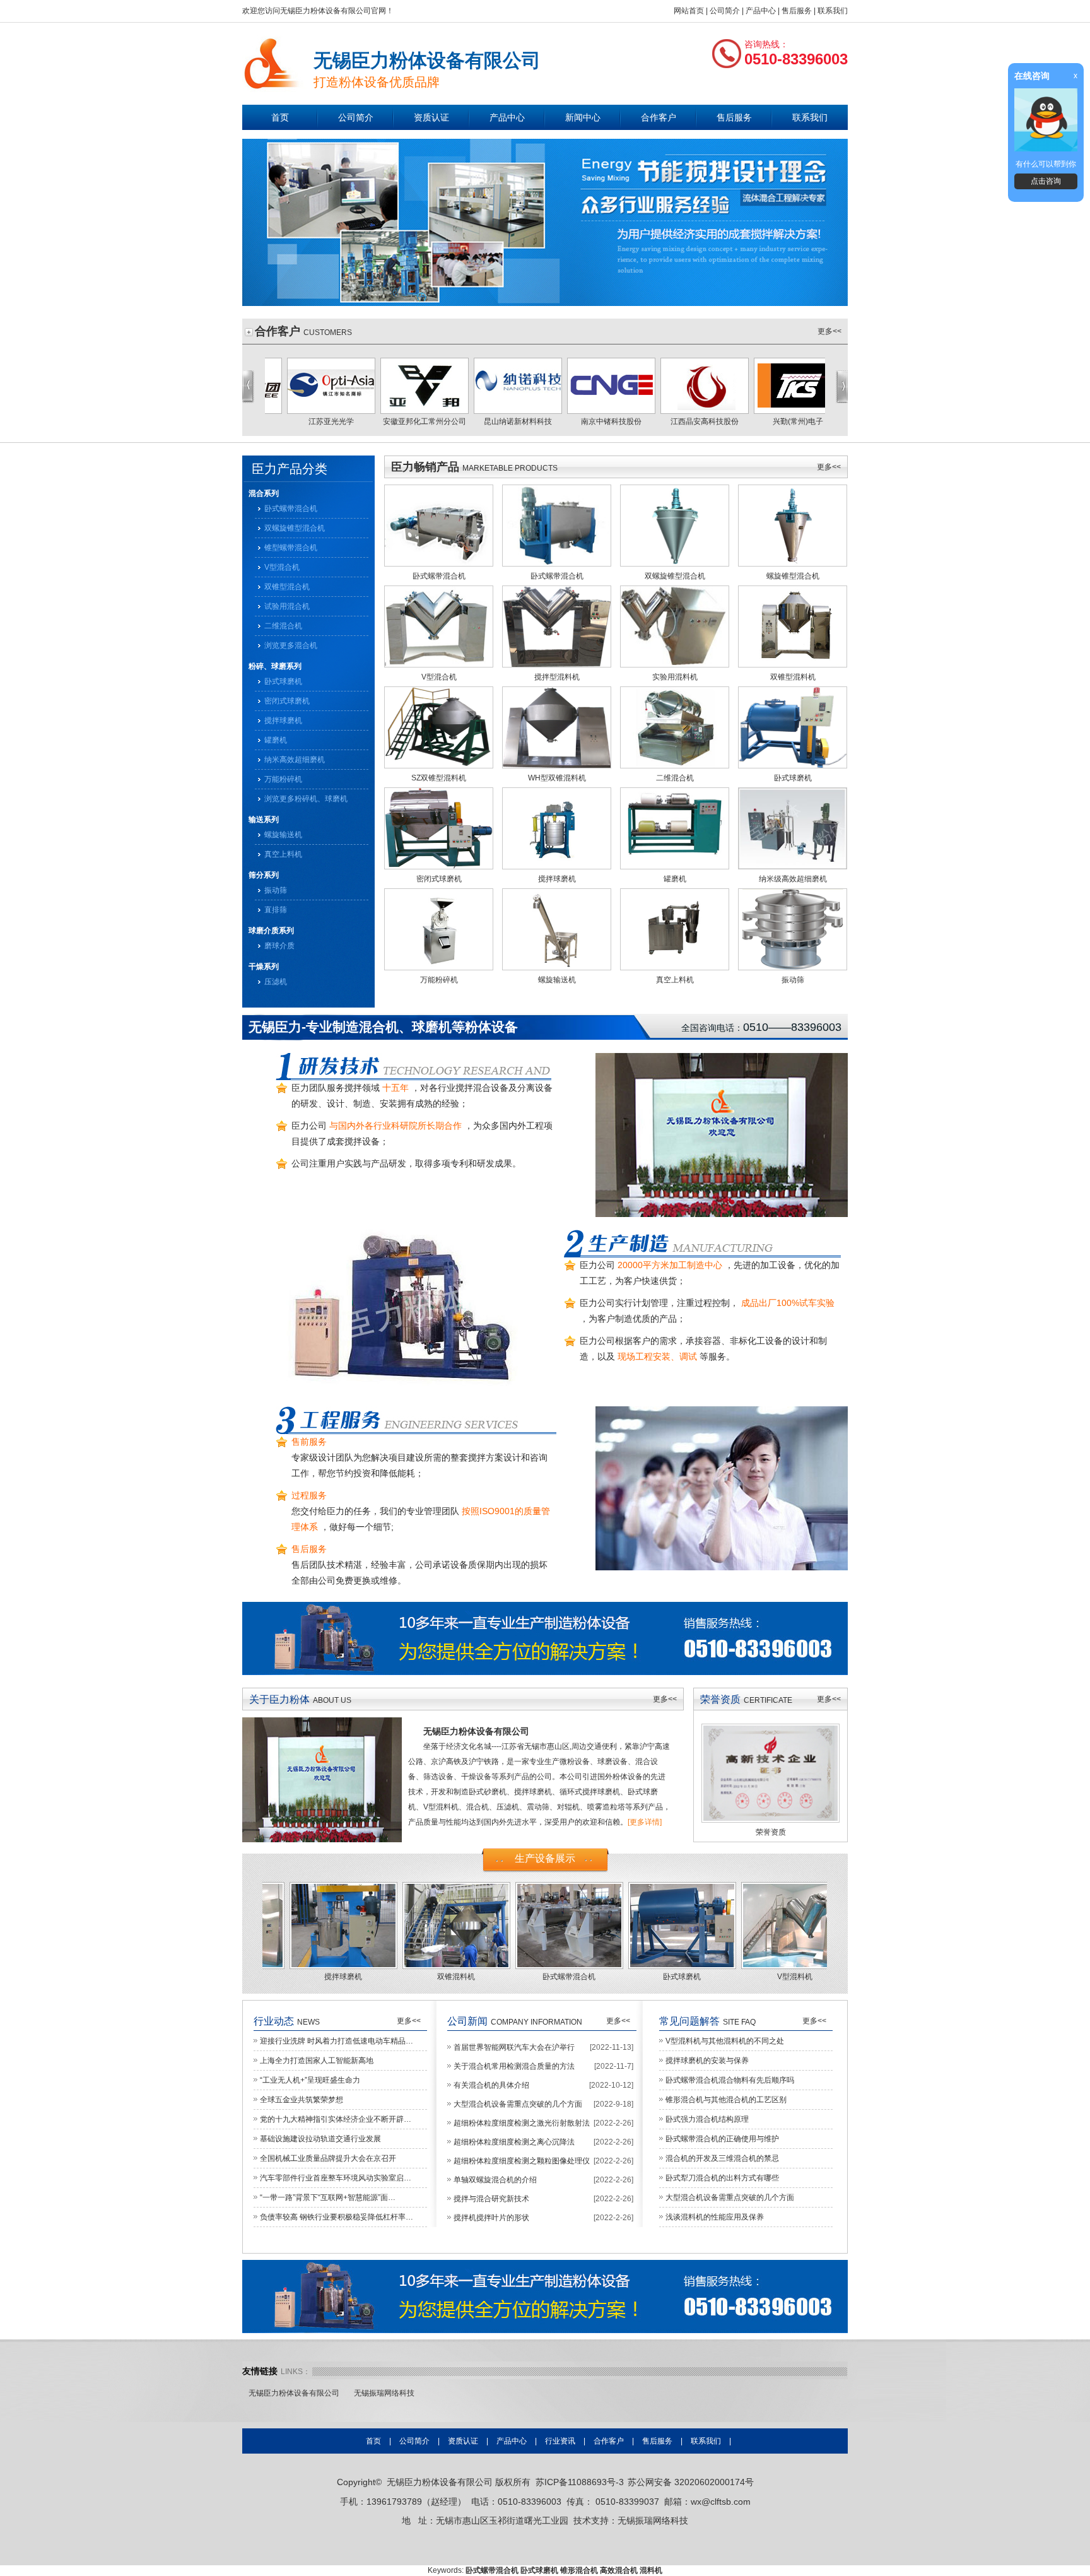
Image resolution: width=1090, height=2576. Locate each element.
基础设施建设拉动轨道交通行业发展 (320, 2139)
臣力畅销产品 (425, 467)
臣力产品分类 (290, 469)
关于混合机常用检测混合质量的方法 (514, 2066)
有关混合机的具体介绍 (491, 2085)
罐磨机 (276, 740)
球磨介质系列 (271, 931)
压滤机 (276, 982)
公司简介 (725, 11)
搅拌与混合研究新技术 (491, 2199)
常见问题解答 (689, 2021)
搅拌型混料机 (557, 677)
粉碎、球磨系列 (275, 666)
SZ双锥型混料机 (439, 778)
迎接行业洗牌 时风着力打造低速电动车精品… (337, 2041)
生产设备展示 (545, 1858)
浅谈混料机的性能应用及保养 (715, 2217)
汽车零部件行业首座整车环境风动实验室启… (336, 2178)
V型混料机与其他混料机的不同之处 (725, 2041)
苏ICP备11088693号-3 (580, 2482)
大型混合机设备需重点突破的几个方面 (518, 2104)
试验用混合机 (287, 606)
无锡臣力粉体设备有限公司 (294, 2393)
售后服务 (797, 11)
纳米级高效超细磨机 (793, 879)
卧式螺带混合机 (291, 509)
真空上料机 (283, 854)
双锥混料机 (319, 1977)
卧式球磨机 (283, 681)
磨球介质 (279, 946)
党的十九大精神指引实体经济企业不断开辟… (336, 2119)
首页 (280, 117)
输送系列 (264, 820)
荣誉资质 (720, 1699)
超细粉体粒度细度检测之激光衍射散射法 (522, 2123)
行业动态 (274, 2021)
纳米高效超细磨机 (295, 760)
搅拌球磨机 (283, 720)
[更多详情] (645, 1822)
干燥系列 (264, 967)
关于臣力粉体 (279, 1699)
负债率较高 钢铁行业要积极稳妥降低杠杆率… (337, 2217)
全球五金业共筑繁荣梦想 (302, 2100)
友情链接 (260, 2371)
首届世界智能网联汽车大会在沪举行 (514, 2047)
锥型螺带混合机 (291, 548)
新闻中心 (583, 117)
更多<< (829, 331)
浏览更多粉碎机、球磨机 (306, 799)
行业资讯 (560, 2441)
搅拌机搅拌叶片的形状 (491, 2218)
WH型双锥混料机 (557, 778)
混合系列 (264, 493)
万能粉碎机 (283, 779)
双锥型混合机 (287, 587)
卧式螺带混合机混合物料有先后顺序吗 (730, 2080)
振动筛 (276, 890)
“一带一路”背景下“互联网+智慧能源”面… (328, 2197)
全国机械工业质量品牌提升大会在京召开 (328, 2158)
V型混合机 (282, 567)
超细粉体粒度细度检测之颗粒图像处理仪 (522, 2161)
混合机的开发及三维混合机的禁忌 (722, 2158)
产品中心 (761, 11)
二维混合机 (283, 626)
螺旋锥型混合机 (793, 576)
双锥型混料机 (793, 677)
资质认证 (431, 117)
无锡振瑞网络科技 (384, 2393)
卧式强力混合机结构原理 (707, 2119)
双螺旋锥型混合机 (295, 528)
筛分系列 (264, 875)
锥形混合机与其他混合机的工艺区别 (726, 2100)
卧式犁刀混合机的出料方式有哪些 (722, 2178)
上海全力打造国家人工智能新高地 (317, 2061)
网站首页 (689, 11)
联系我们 (833, 11)
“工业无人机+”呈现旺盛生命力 (310, 2080)
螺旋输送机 (283, 835)
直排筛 (276, 910)
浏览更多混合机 (291, 645)
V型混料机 (658, 1977)
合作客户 (659, 117)
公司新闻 (467, 2021)
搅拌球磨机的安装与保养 (707, 2061)
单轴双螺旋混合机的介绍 (495, 2180)
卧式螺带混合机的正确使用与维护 (722, 2139)
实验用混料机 (675, 677)
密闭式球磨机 (287, 701)
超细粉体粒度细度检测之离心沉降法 (514, 2142)
